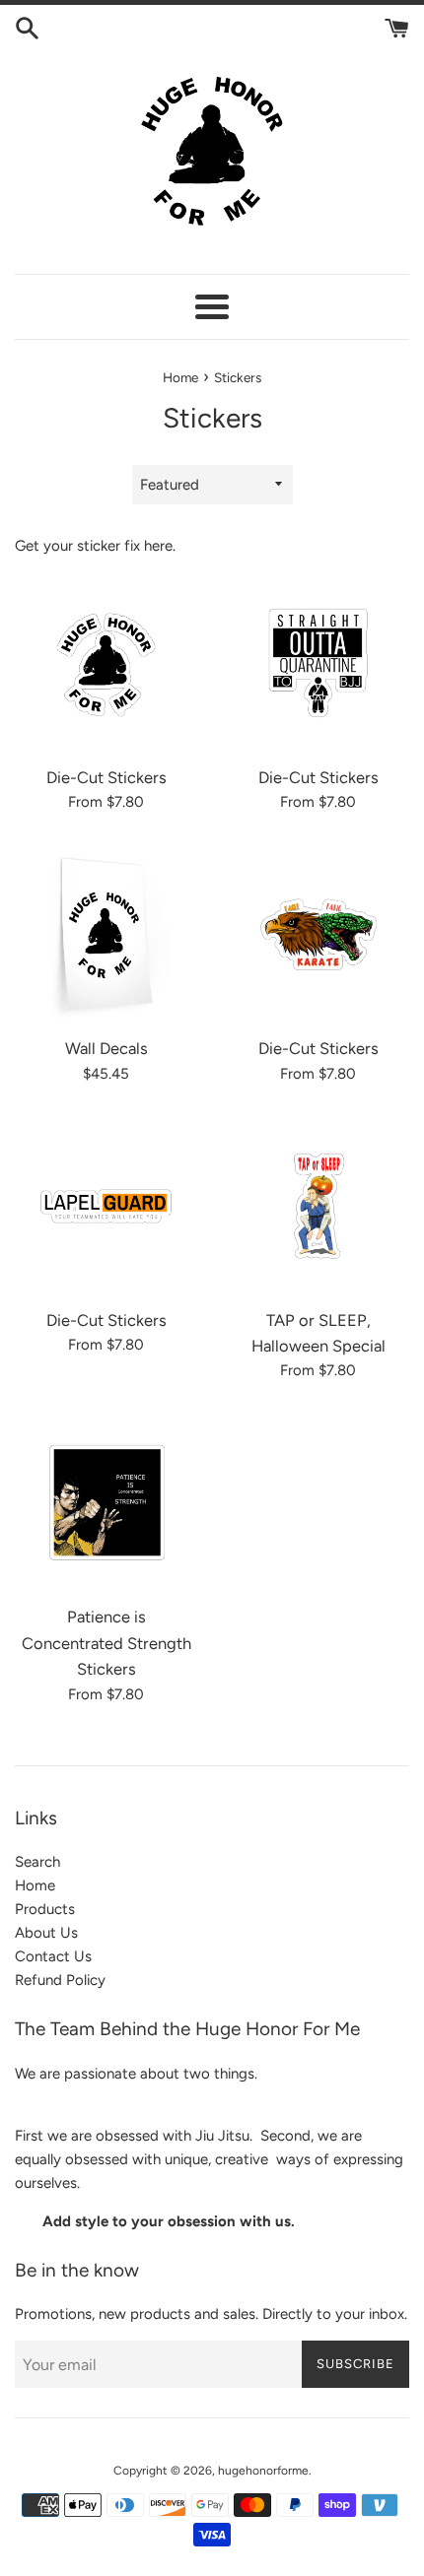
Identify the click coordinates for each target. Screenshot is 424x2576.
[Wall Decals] (106, 934)
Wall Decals (106, 1048)
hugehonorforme (263, 2471)
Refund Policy (60, 1980)
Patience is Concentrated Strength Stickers (106, 1643)
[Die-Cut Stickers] (106, 663)
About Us (46, 1933)
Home (35, 1885)
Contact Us (53, 1956)
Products (45, 1909)
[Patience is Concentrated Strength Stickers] (106, 1503)
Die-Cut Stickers (106, 777)
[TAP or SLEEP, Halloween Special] (318, 1206)
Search (37, 1862)
